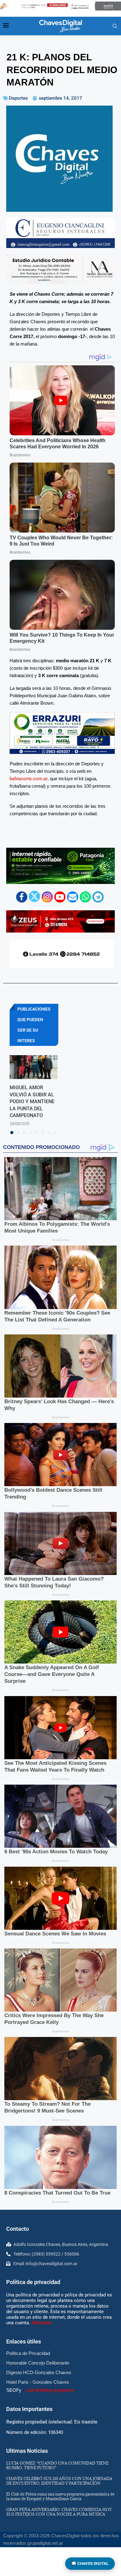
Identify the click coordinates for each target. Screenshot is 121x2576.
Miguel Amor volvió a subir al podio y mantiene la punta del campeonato (32, 1101)
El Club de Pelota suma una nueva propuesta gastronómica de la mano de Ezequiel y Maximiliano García (60, 2496)
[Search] (115, 26)
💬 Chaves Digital (90, 2563)
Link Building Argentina (49, 2390)
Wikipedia (41, 2323)
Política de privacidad (33, 2282)
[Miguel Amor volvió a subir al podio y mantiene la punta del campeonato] (34, 1067)
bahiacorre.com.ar (29, 779)
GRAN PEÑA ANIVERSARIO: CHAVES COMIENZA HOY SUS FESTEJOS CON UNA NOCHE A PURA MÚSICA (59, 2512)
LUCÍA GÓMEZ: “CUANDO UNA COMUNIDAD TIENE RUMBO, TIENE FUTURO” (57, 2465)
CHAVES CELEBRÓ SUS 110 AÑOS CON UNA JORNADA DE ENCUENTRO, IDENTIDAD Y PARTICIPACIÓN (59, 2481)
